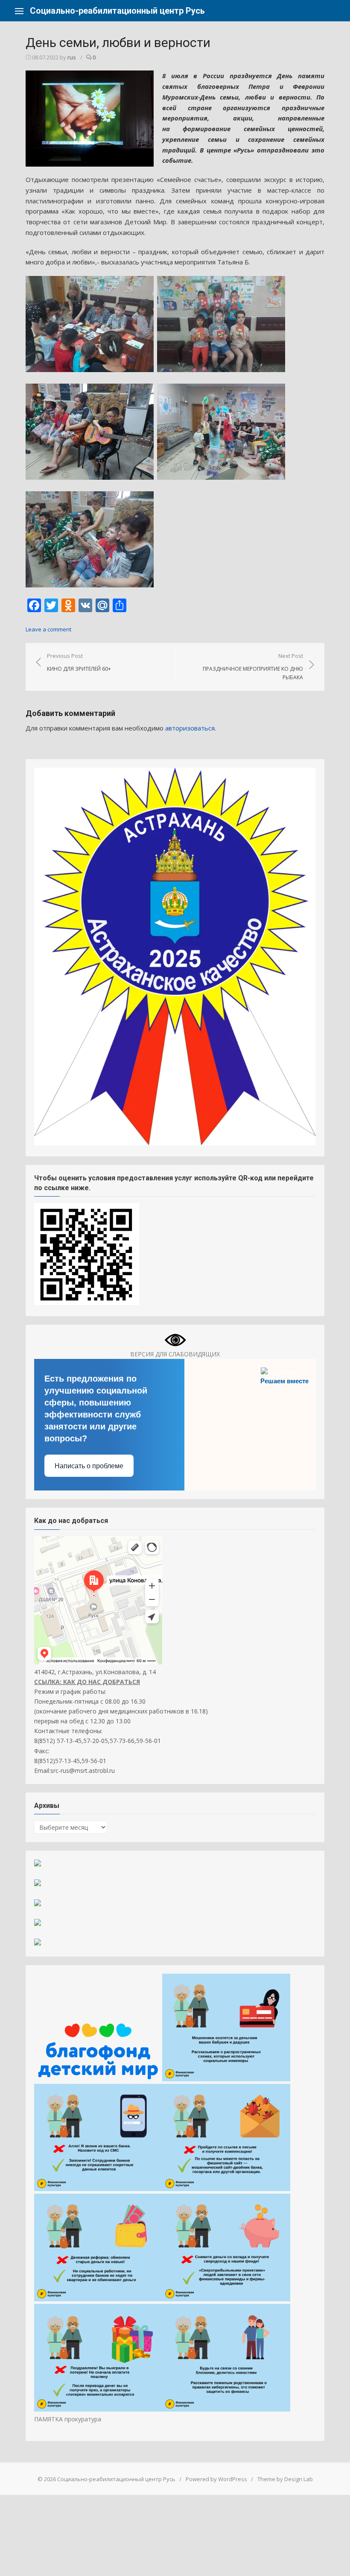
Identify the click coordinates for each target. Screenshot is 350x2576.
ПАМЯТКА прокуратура (68, 2419)
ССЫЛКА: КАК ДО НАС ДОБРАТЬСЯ (87, 1682)
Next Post (253, 666)
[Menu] (19, 11)
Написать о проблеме (89, 1466)
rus (72, 57)
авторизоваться (190, 728)
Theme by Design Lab (285, 2479)
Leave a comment (48, 629)
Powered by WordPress (216, 2479)
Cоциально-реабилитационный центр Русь (117, 11)
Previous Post (79, 662)
